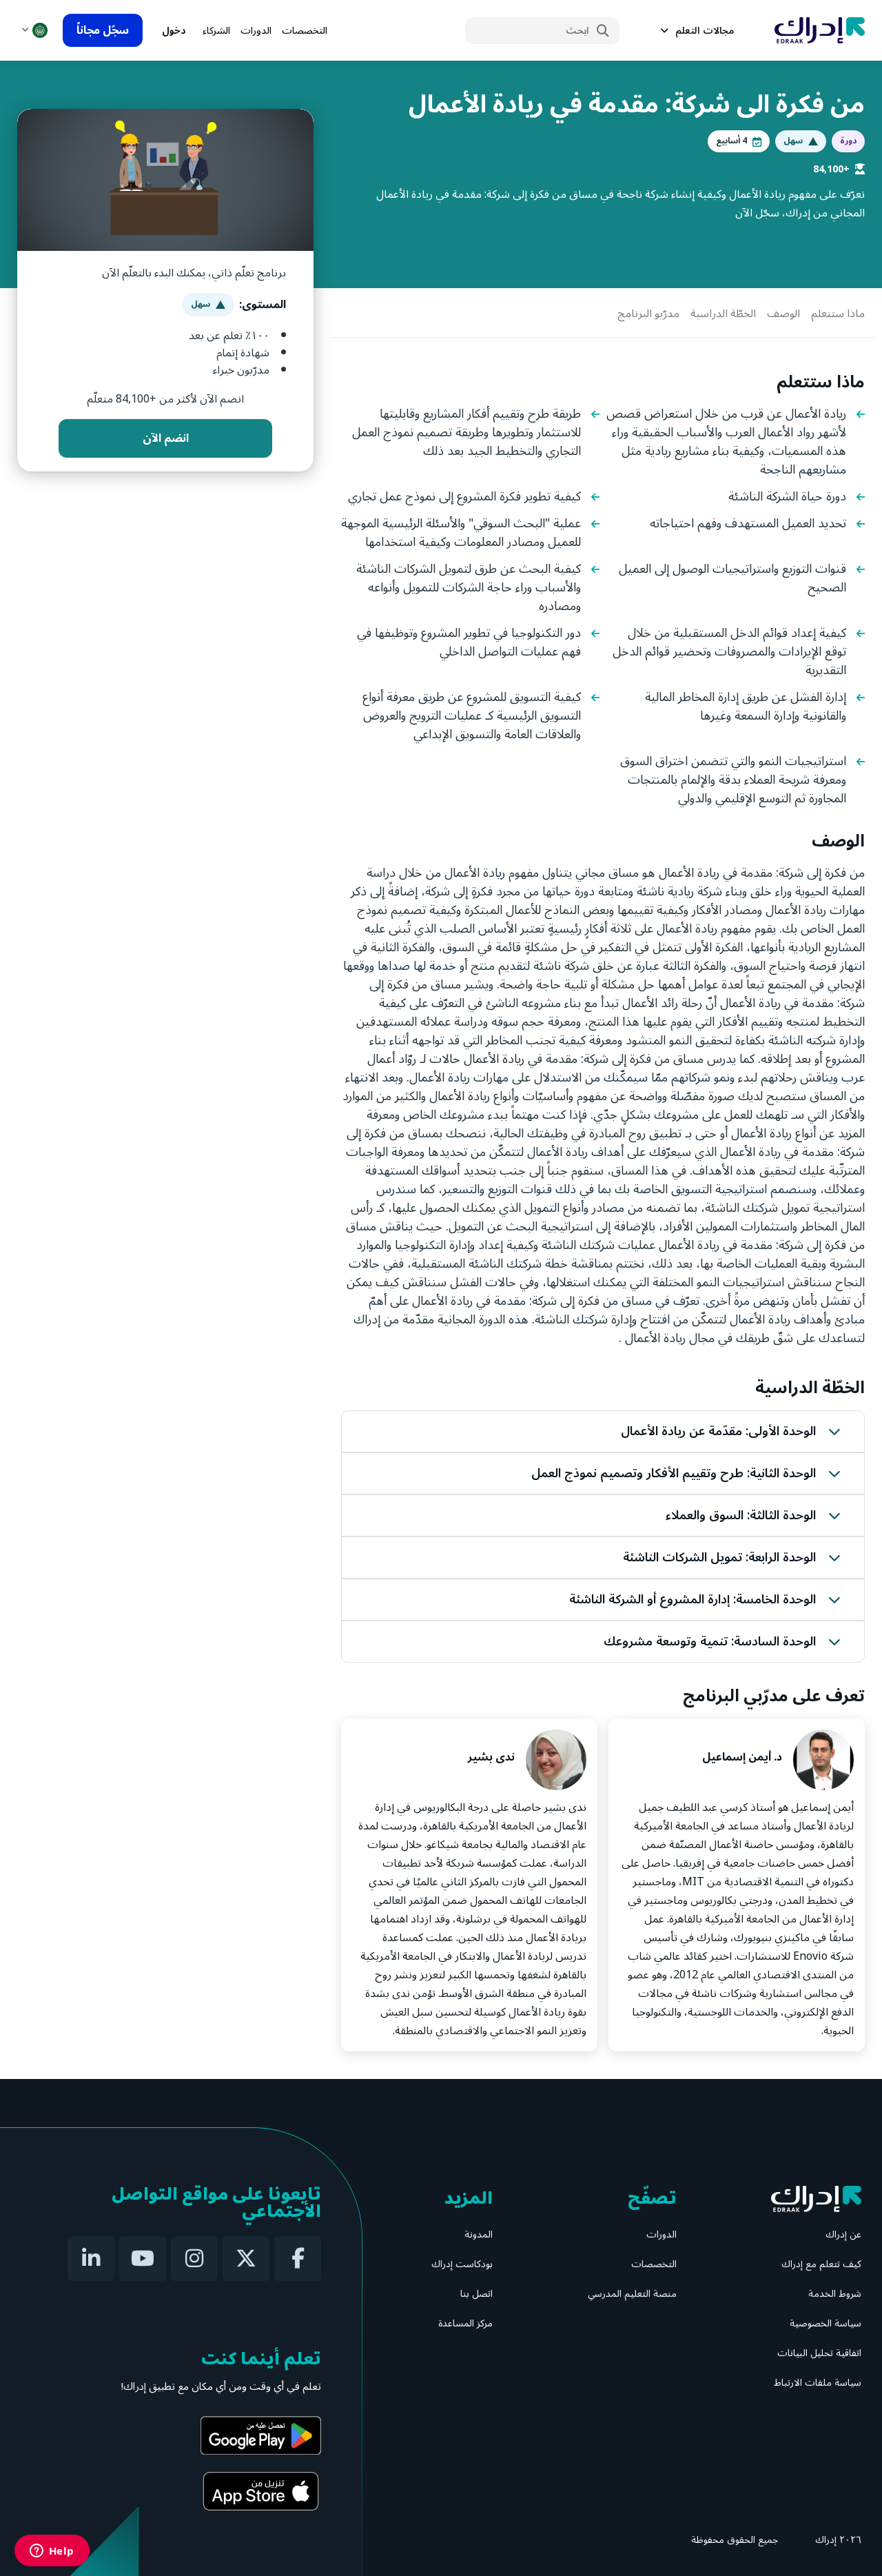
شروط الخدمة (835, 2294)
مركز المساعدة (465, 2323)
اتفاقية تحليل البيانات (819, 2353)
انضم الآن (166, 438)
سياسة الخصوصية (825, 2323)
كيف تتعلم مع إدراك (821, 2264)
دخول (174, 31)
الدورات (256, 31)
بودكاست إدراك (462, 2264)
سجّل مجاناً (103, 30)
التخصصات (305, 31)
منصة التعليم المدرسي (632, 2294)
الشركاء (216, 31)
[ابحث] (603, 31)
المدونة (479, 2234)
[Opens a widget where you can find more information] (52, 2552)
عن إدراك (843, 2234)
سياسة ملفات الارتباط (818, 2383)
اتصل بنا (476, 2294)
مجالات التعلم (705, 31)
